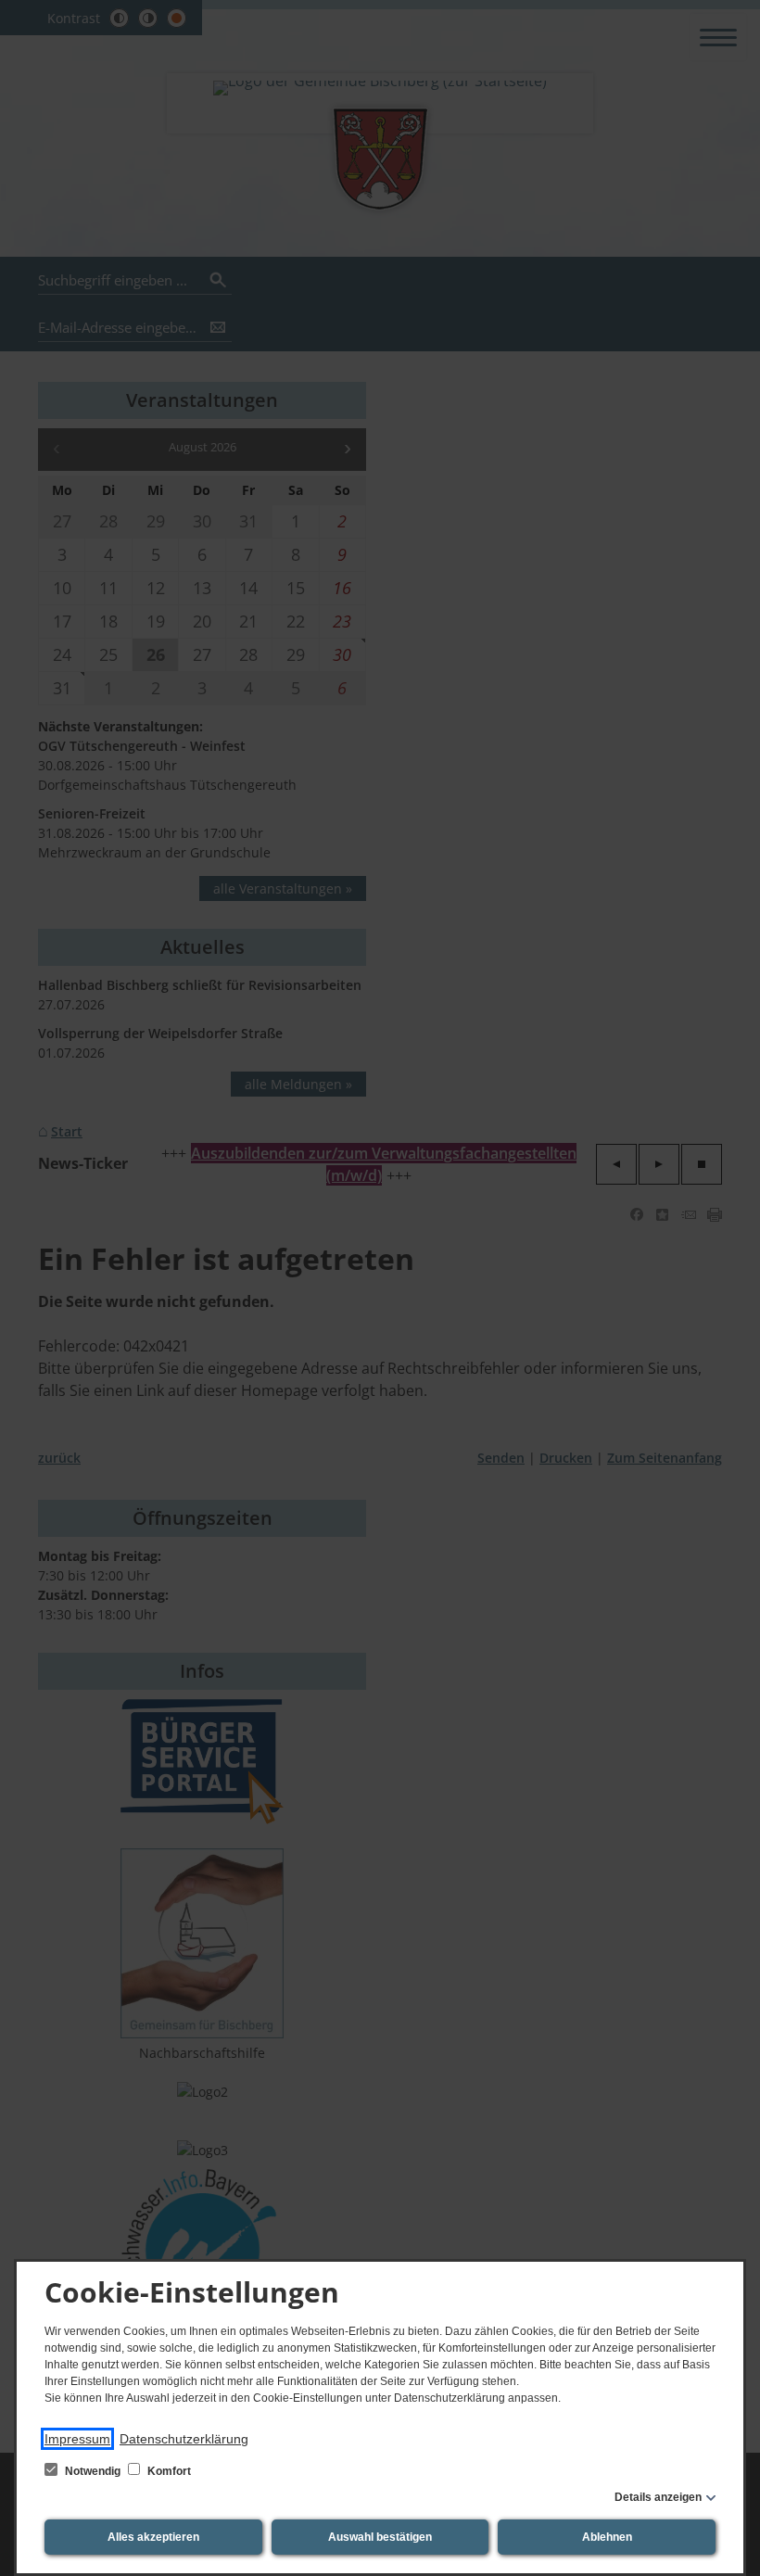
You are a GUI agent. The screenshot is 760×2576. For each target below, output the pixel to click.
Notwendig (93, 2471)
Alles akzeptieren (153, 2537)
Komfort (168, 2471)
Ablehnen (607, 2537)
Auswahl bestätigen (380, 2537)
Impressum (77, 2439)
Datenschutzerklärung (184, 2439)
